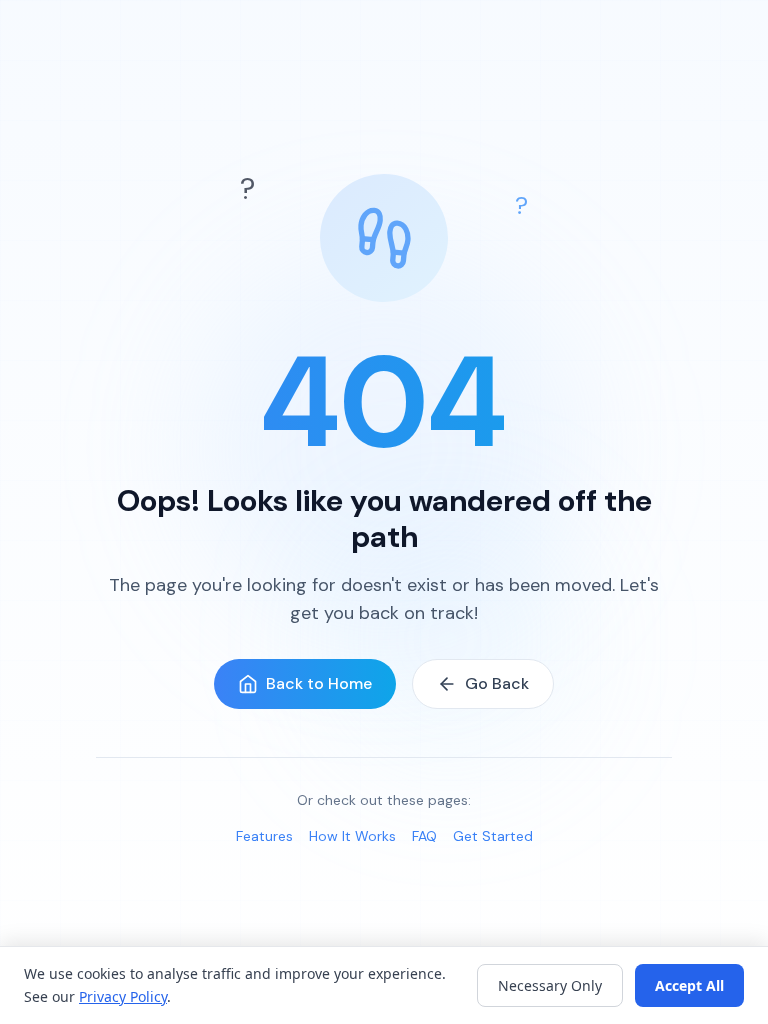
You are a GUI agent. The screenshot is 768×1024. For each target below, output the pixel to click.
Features (264, 836)
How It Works (352, 836)
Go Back (497, 683)
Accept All (689, 985)
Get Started (493, 836)
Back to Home (319, 683)
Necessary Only (550, 985)
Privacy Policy (123, 996)
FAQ (424, 836)
